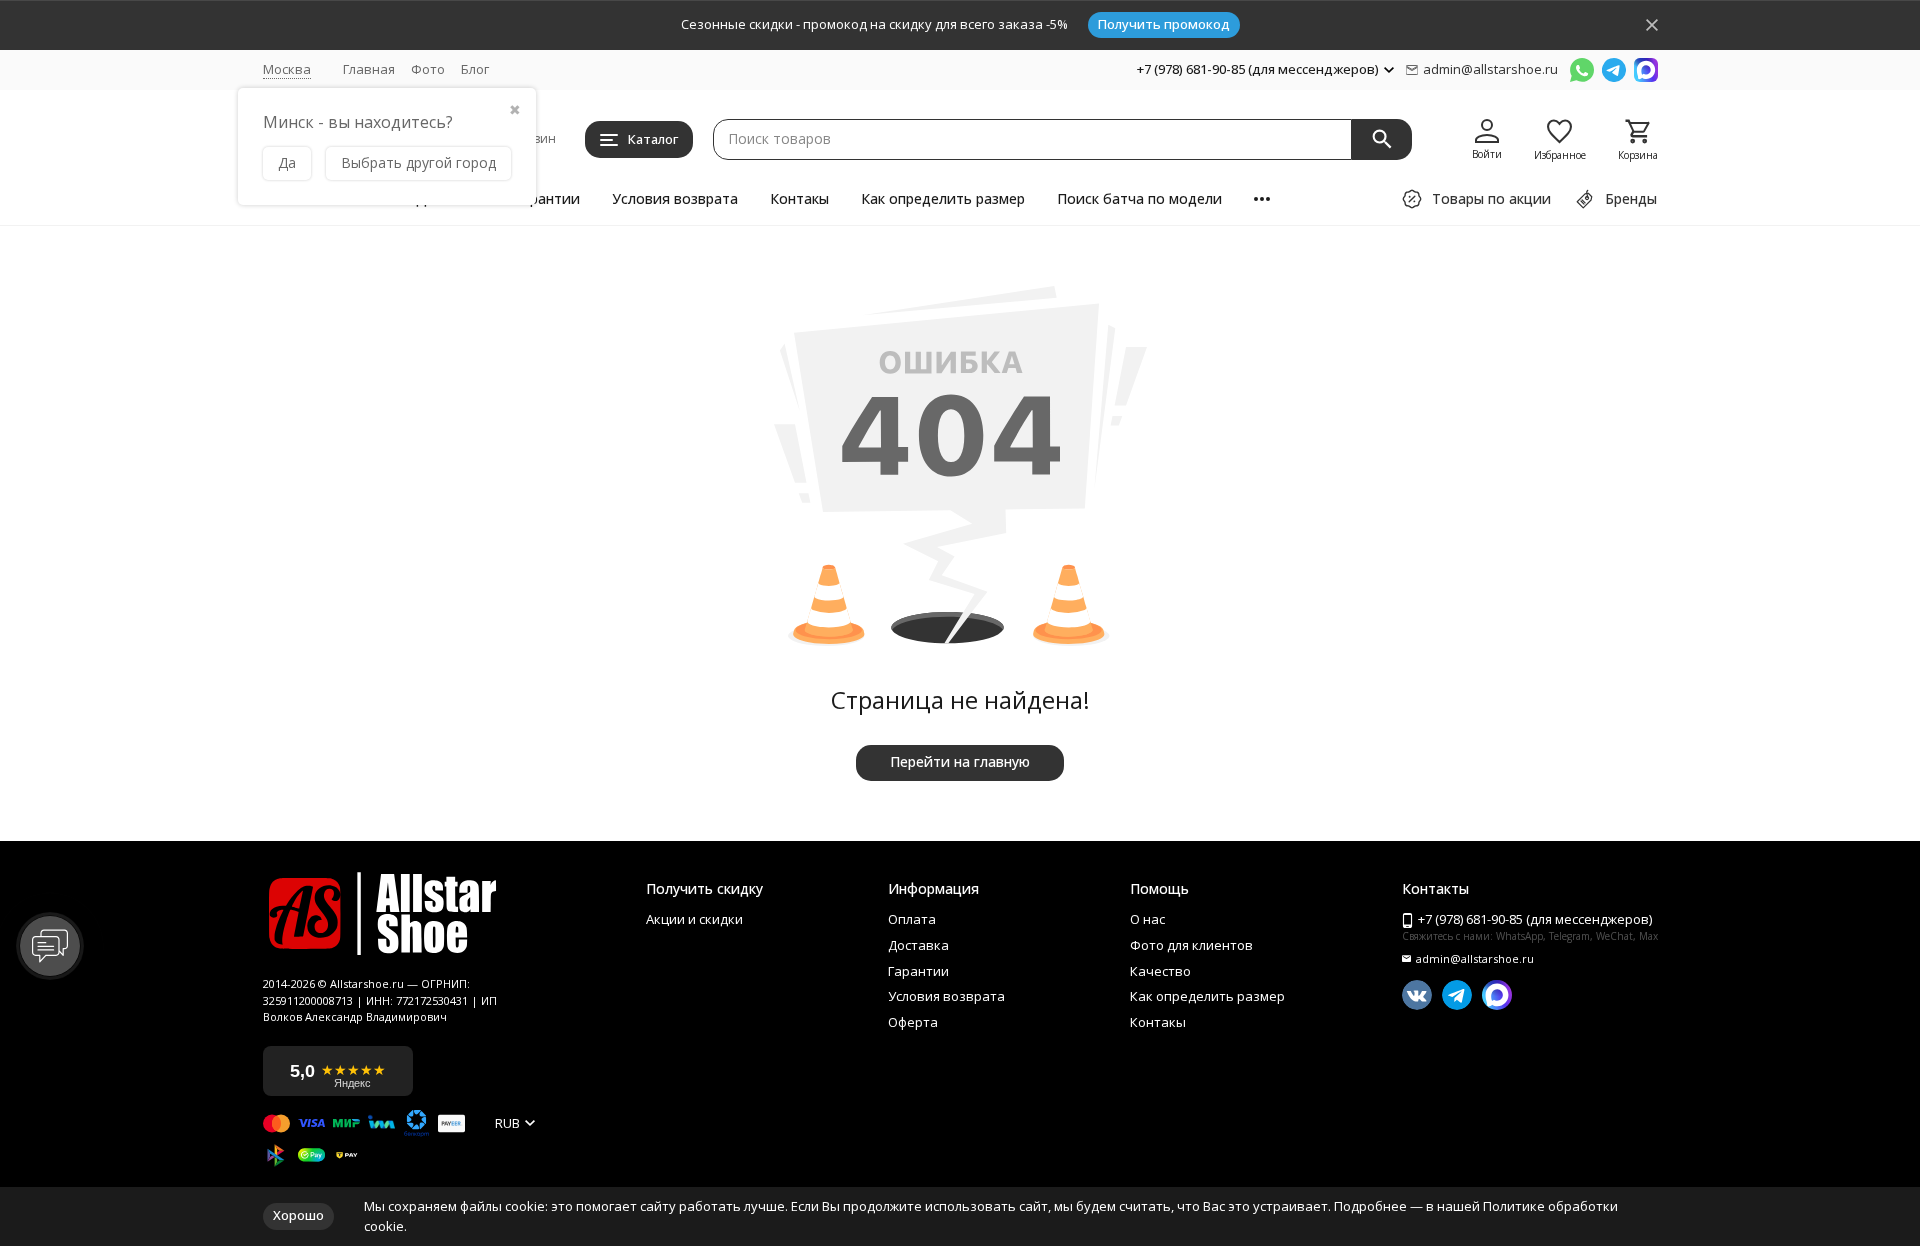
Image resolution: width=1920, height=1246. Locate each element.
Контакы (799, 198)
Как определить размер (943, 198)
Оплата (912, 920)
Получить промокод (1164, 24)
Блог (475, 69)
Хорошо (298, 1215)
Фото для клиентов (1191, 946)
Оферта (913, 1023)
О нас (1147, 920)
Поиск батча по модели (1139, 198)
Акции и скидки (694, 920)
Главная (369, 69)
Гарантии (547, 198)
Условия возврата (675, 198)
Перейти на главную (960, 761)
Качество (1160, 972)
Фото (428, 69)
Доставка (918, 946)
